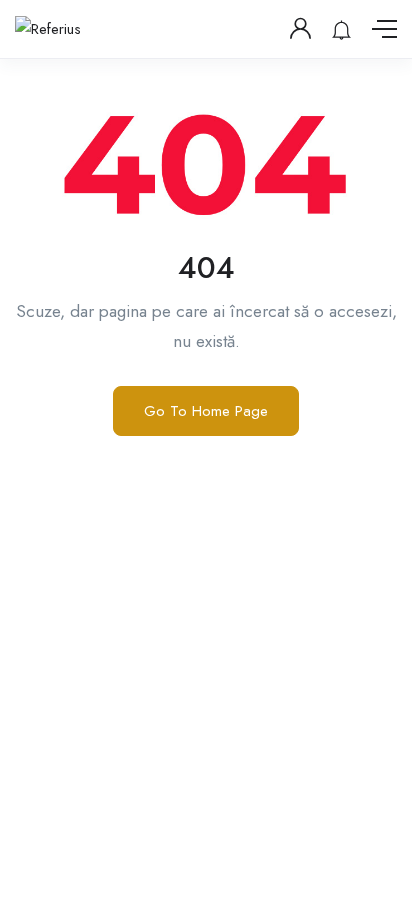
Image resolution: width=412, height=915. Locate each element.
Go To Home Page (206, 411)
